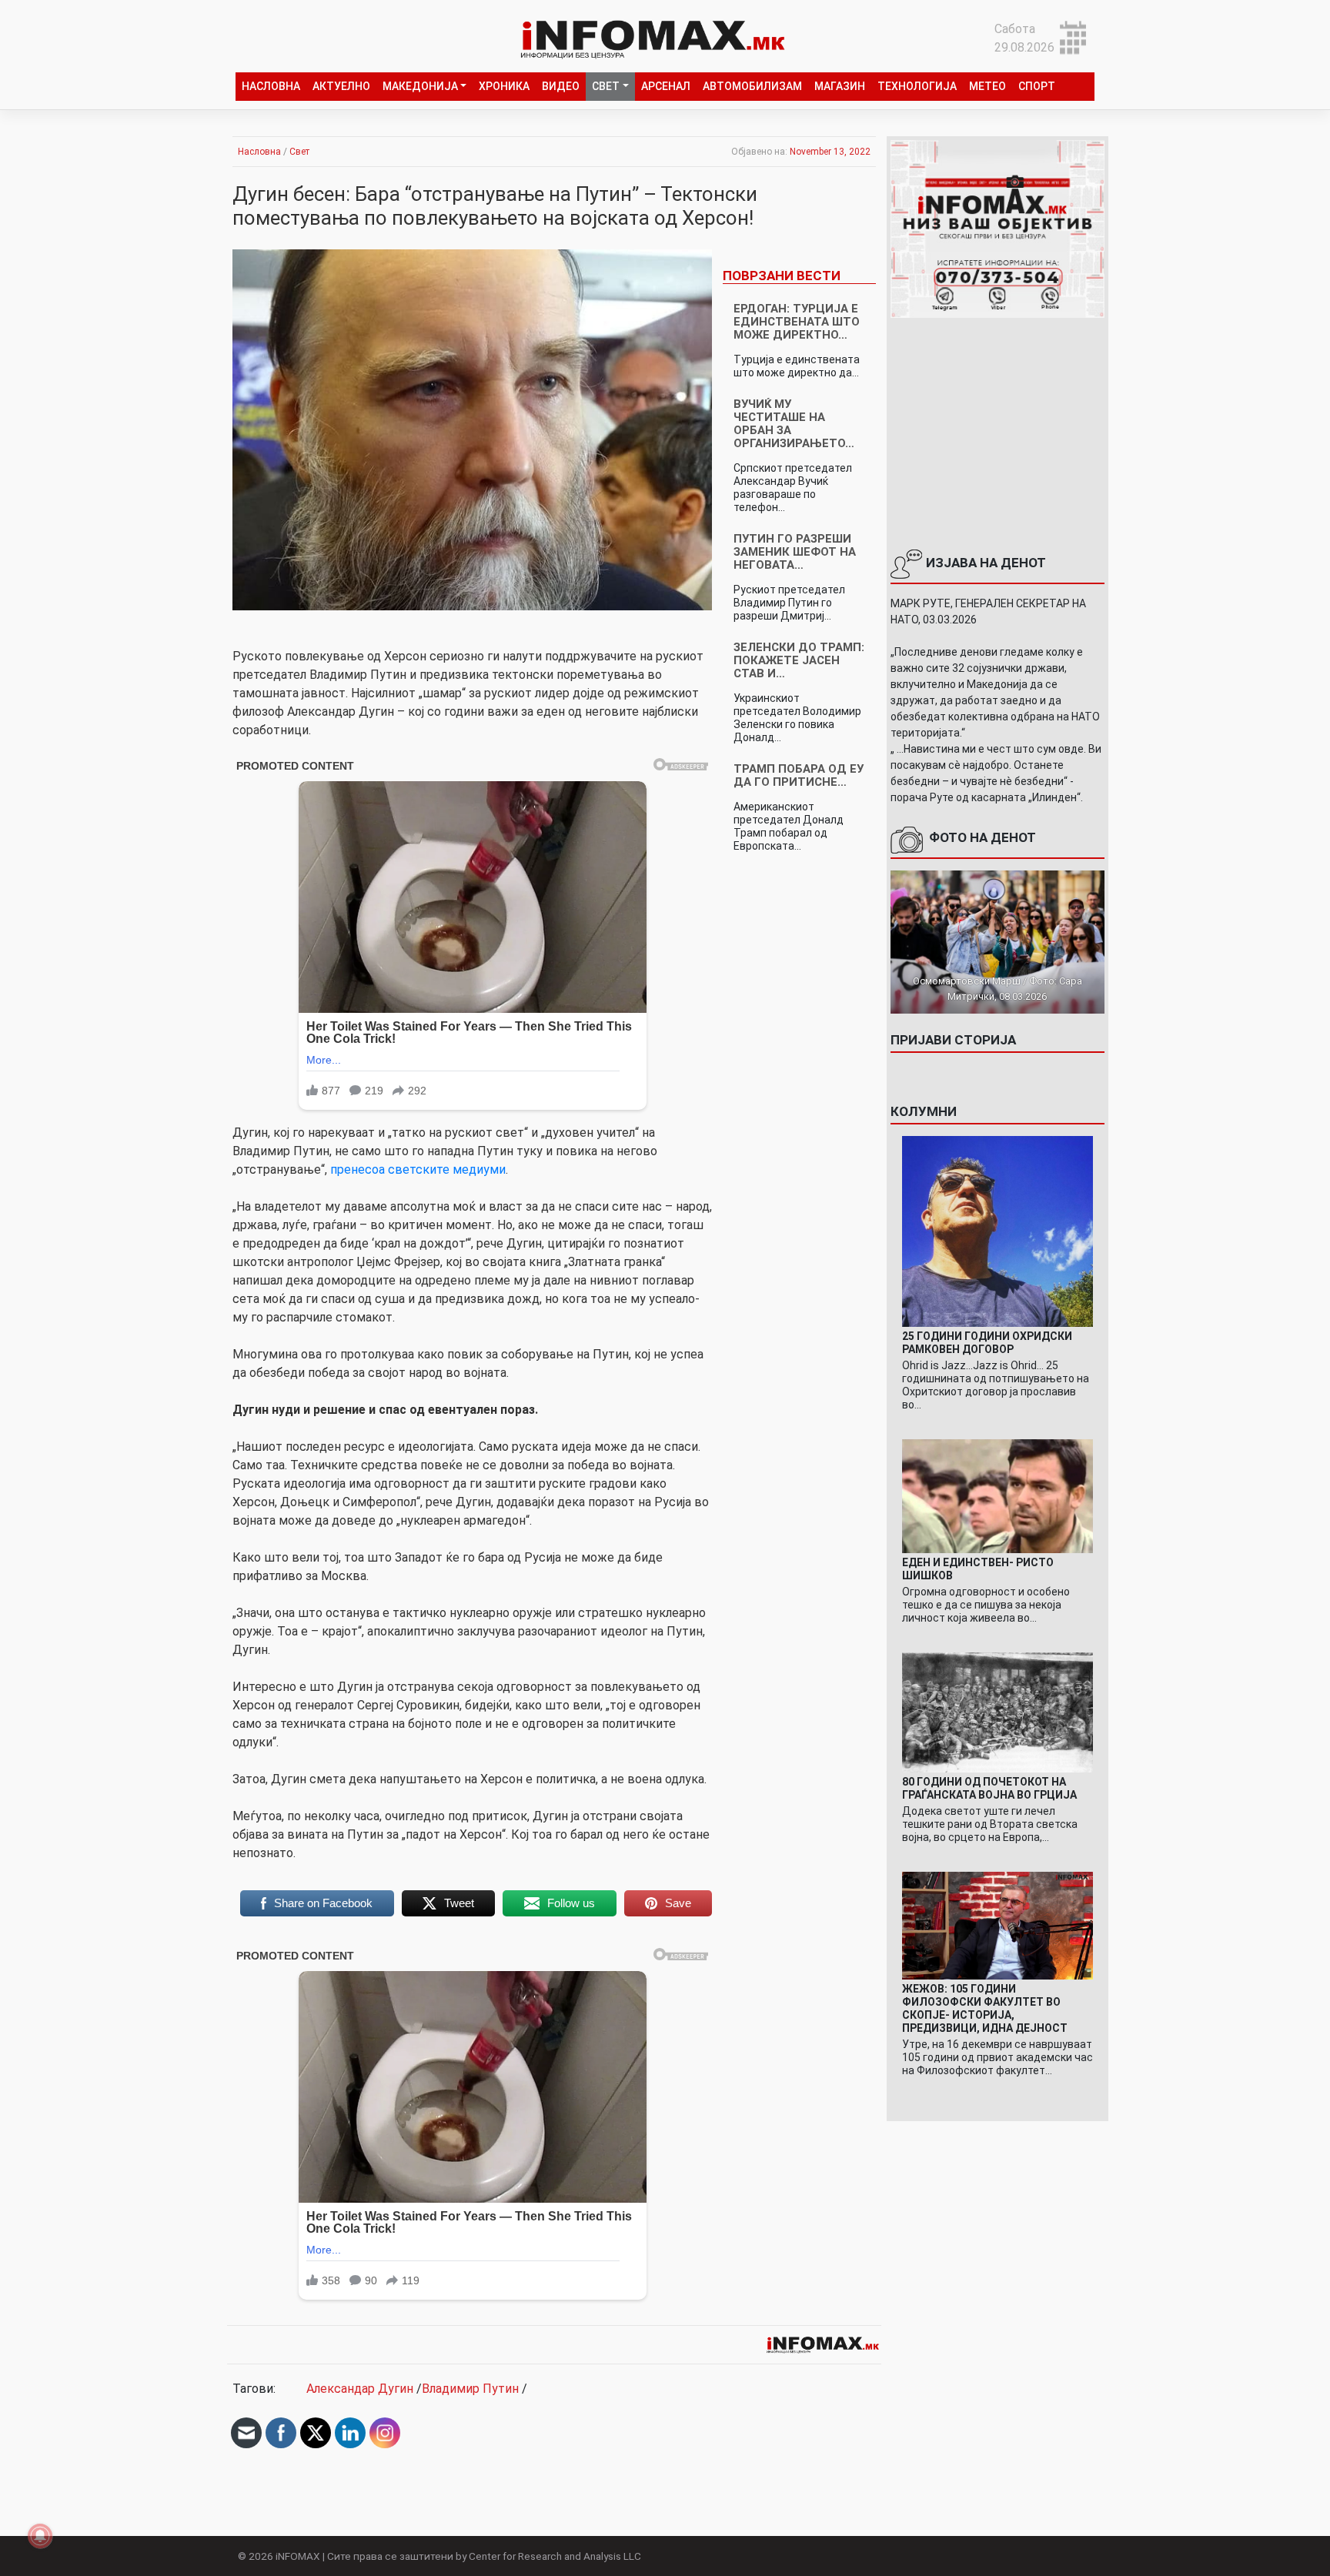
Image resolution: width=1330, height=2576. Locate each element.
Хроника (504, 86)
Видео (561, 86)
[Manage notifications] (40, 2536)
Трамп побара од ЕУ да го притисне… (799, 775)
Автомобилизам (752, 86)
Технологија (917, 86)
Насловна (271, 86)
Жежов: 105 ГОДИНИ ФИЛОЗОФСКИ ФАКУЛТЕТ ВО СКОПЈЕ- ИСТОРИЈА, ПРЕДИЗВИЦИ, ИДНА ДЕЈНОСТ (985, 2008)
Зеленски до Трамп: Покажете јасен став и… (799, 660)
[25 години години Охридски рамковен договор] (997, 1230)
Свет (606, 86)
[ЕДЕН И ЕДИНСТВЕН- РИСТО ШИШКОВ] (997, 1495)
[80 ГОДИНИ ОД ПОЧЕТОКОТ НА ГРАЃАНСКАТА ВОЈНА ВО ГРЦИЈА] (997, 1711)
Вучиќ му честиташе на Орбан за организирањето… (794, 424)
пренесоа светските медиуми (418, 1169)
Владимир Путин (470, 2389)
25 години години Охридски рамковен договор (987, 1343)
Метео (987, 86)
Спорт (1037, 86)
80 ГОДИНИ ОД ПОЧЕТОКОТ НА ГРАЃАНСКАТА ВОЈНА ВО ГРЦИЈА (989, 1788)
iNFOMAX (298, 2556)
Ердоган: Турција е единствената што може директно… (797, 322)
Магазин (840, 86)
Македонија (420, 86)
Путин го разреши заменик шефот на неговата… (795, 552)
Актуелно (341, 86)
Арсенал (666, 86)
